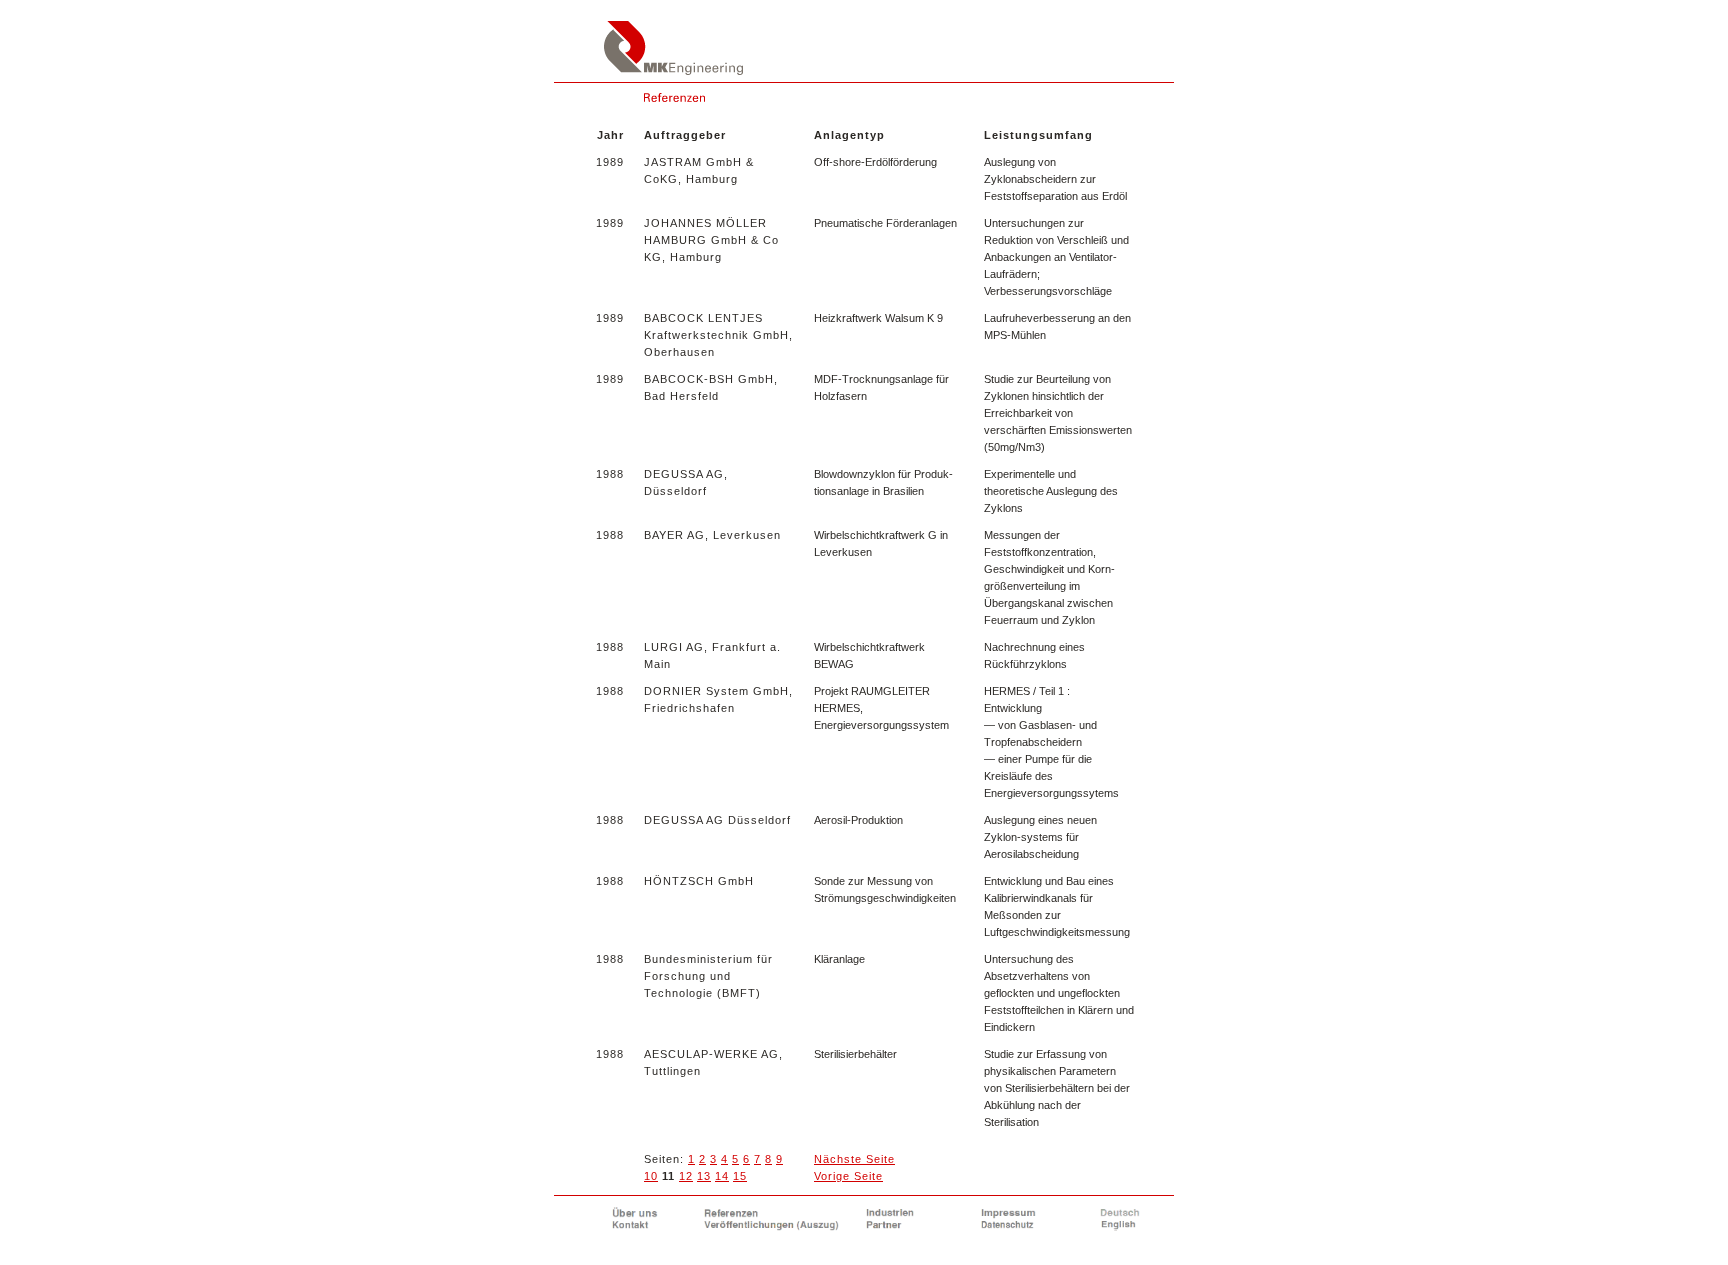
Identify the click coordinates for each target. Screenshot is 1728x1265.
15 (740, 1176)
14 (722, 1176)
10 (651, 1176)
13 (704, 1176)
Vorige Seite (848, 1176)
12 (686, 1176)
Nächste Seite (854, 1159)
